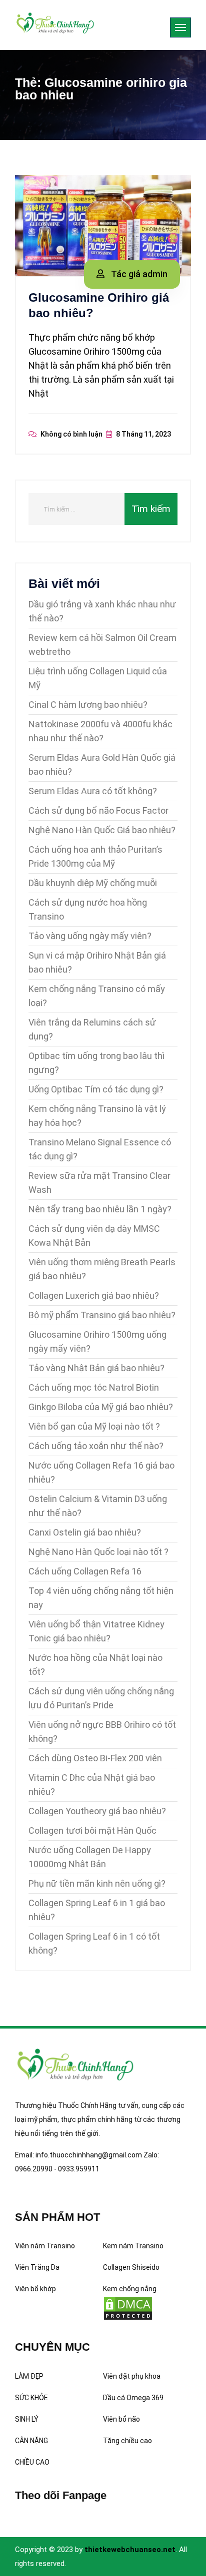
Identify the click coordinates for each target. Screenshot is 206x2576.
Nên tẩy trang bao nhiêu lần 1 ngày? (100, 1209)
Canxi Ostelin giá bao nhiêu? (85, 1532)
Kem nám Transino (133, 2246)
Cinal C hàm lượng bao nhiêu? (88, 705)
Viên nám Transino (45, 2246)
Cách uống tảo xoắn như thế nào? (96, 1446)
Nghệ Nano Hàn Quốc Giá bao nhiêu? (102, 830)
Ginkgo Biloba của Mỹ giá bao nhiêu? (101, 1407)
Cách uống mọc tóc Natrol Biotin (94, 1387)
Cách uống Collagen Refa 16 (85, 1571)
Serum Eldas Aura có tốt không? (93, 791)
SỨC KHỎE (31, 2398)
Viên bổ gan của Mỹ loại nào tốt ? (94, 1426)
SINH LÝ (27, 2419)
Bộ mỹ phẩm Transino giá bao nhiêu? (102, 1315)
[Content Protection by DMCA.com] (128, 2308)
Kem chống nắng (130, 2289)
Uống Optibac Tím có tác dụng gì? (96, 1089)
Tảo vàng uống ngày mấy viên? (90, 936)
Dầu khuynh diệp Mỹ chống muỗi (93, 883)
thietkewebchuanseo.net (130, 2550)
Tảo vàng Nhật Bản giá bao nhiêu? (96, 1368)
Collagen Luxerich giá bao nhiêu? (94, 1295)
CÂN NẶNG (31, 2441)
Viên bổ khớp (35, 2289)
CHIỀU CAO (32, 2462)
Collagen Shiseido (131, 2267)
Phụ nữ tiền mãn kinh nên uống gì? (97, 1883)
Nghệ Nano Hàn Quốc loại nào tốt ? (98, 1552)
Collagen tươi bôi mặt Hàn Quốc (92, 1830)
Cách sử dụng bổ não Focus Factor (98, 810)
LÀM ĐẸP (29, 2376)
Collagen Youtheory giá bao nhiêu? (97, 1811)
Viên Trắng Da (37, 2267)
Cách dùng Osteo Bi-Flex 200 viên (95, 1758)
